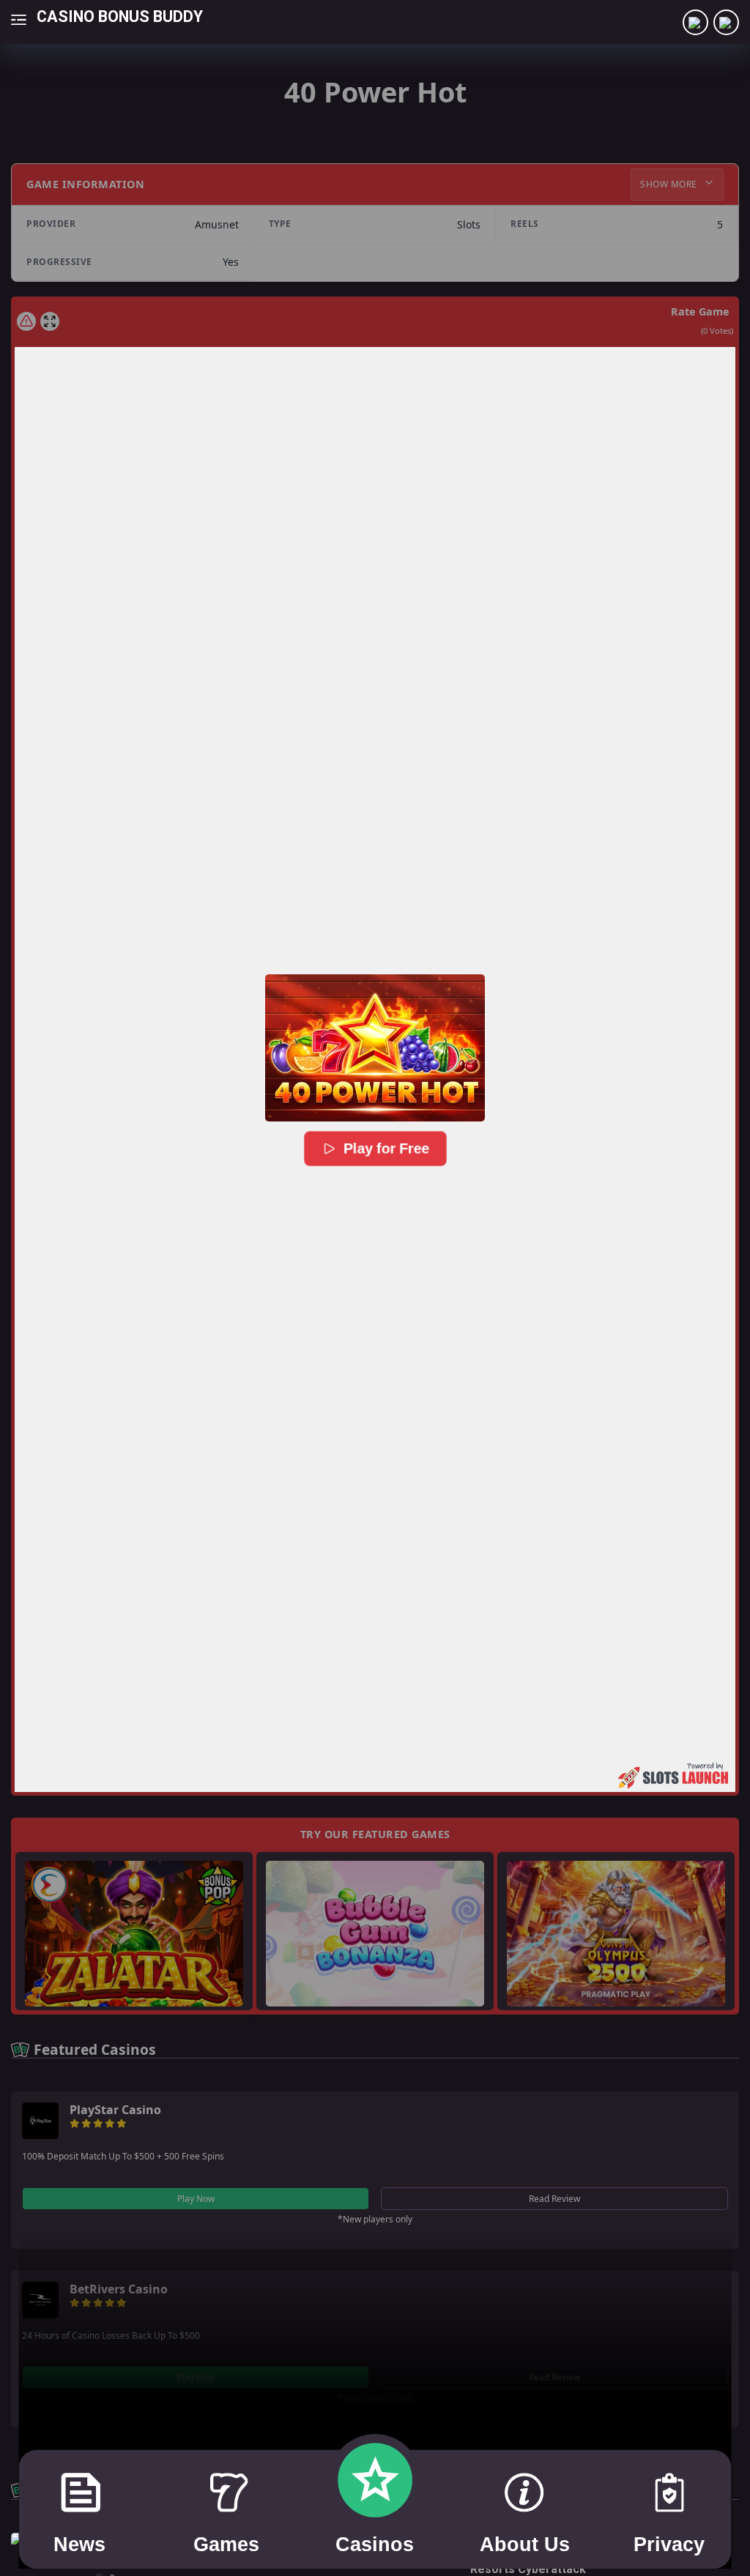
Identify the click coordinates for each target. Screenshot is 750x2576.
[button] (375, 1048)
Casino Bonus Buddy (120, 16)
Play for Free (386, 1149)
